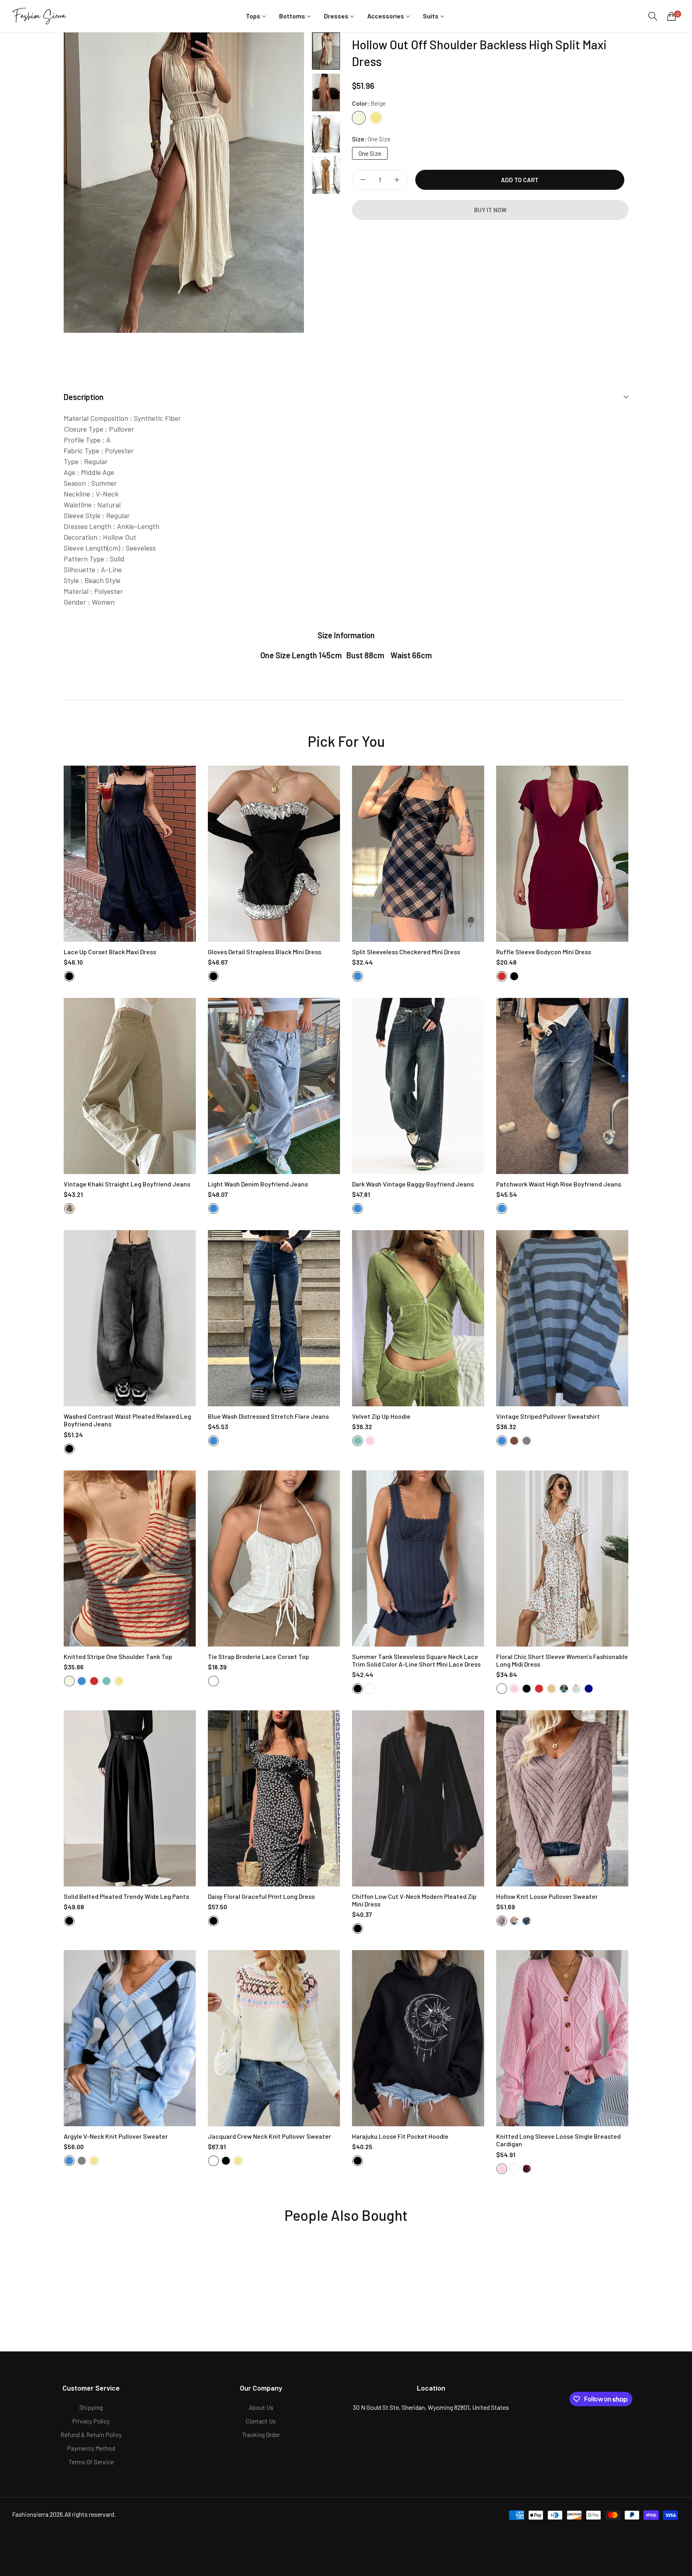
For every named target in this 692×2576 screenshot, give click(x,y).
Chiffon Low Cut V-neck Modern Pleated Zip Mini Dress (414, 1900)
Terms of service (91, 2462)
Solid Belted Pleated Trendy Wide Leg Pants (126, 1896)
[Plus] (397, 180)
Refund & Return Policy (91, 2434)
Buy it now (490, 210)
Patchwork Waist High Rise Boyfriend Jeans (559, 1184)
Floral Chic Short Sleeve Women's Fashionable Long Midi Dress (562, 1660)
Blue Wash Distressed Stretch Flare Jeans (268, 1416)
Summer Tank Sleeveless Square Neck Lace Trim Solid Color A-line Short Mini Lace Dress (416, 1660)
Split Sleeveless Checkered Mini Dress (406, 952)
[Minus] (363, 180)
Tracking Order (261, 2434)
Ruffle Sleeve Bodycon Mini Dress (544, 952)
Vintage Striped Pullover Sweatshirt (548, 1416)
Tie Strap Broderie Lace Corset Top (258, 1656)
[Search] (653, 16)
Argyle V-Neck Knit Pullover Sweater (116, 2136)
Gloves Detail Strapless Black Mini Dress (265, 952)
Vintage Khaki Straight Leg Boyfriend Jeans (127, 1184)
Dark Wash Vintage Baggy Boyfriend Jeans (413, 1184)
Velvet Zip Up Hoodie (381, 1416)
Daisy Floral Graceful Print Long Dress (261, 1896)
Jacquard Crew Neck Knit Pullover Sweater (270, 2136)
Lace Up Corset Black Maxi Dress (110, 952)
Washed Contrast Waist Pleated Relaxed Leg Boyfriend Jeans (127, 1420)
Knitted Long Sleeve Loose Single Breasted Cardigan (558, 2140)
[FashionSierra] (40, 16)
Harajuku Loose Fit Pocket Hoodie (400, 2136)
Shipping (91, 2407)
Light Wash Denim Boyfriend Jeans (258, 1184)
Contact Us (261, 2421)
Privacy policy (91, 2421)
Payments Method (91, 2448)
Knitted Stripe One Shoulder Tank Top (118, 1656)
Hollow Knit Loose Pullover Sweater (547, 1896)
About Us (261, 2407)
